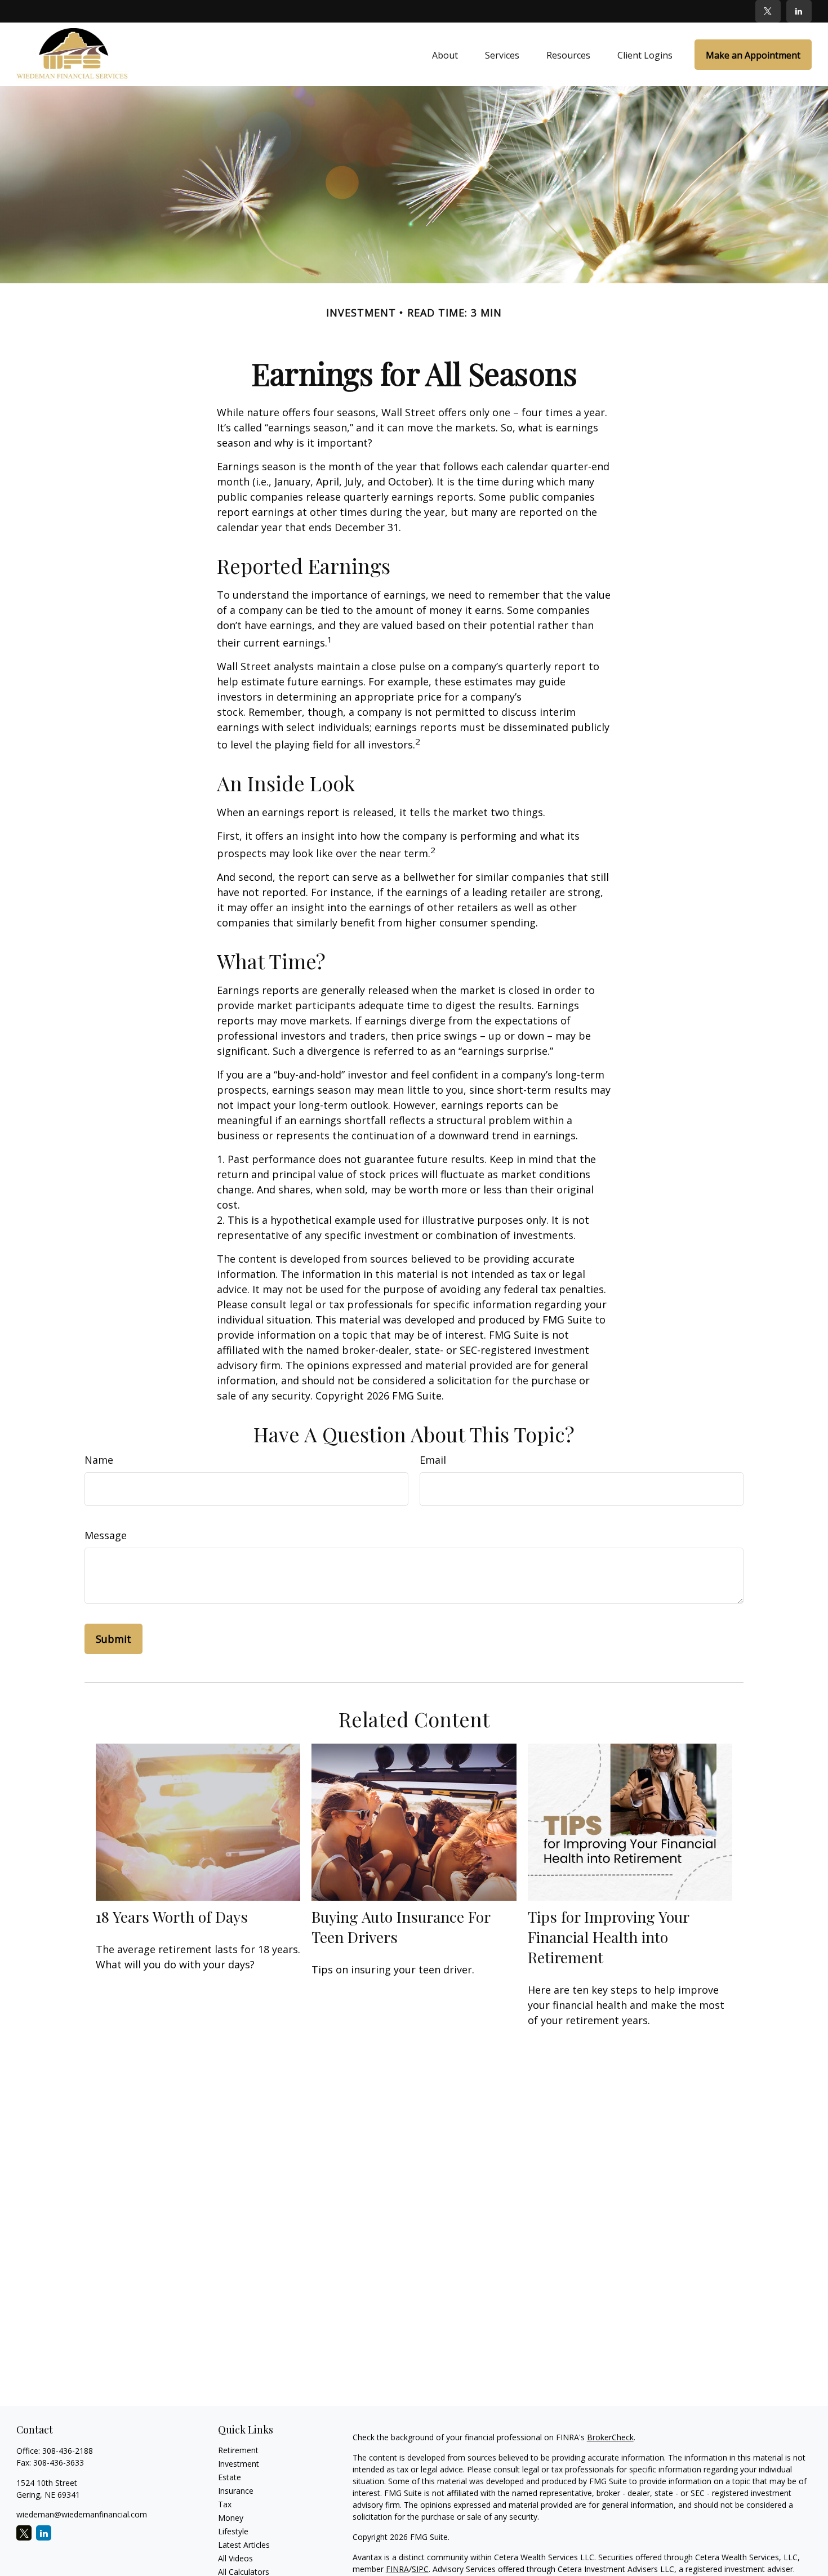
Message (106, 1535)
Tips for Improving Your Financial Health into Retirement (608, 1937)
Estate (230, 2477)
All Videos (235, 2558)
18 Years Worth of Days (172, 1917)
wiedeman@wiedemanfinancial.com (82, 2514)
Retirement (238, 2450)
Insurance (236, 2491)
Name (99, 1460)
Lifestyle (233, 2531)
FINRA (397, 2569)
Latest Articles (244, 2545)
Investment (239, 2464)
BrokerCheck (610, 2437)
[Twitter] (768, 11)
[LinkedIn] (799, 11)
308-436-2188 (68, 2451)
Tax (225, 2504)
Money (231, 2518)
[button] (445, 55)
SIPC (420, 2569)
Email (433, 1460)
